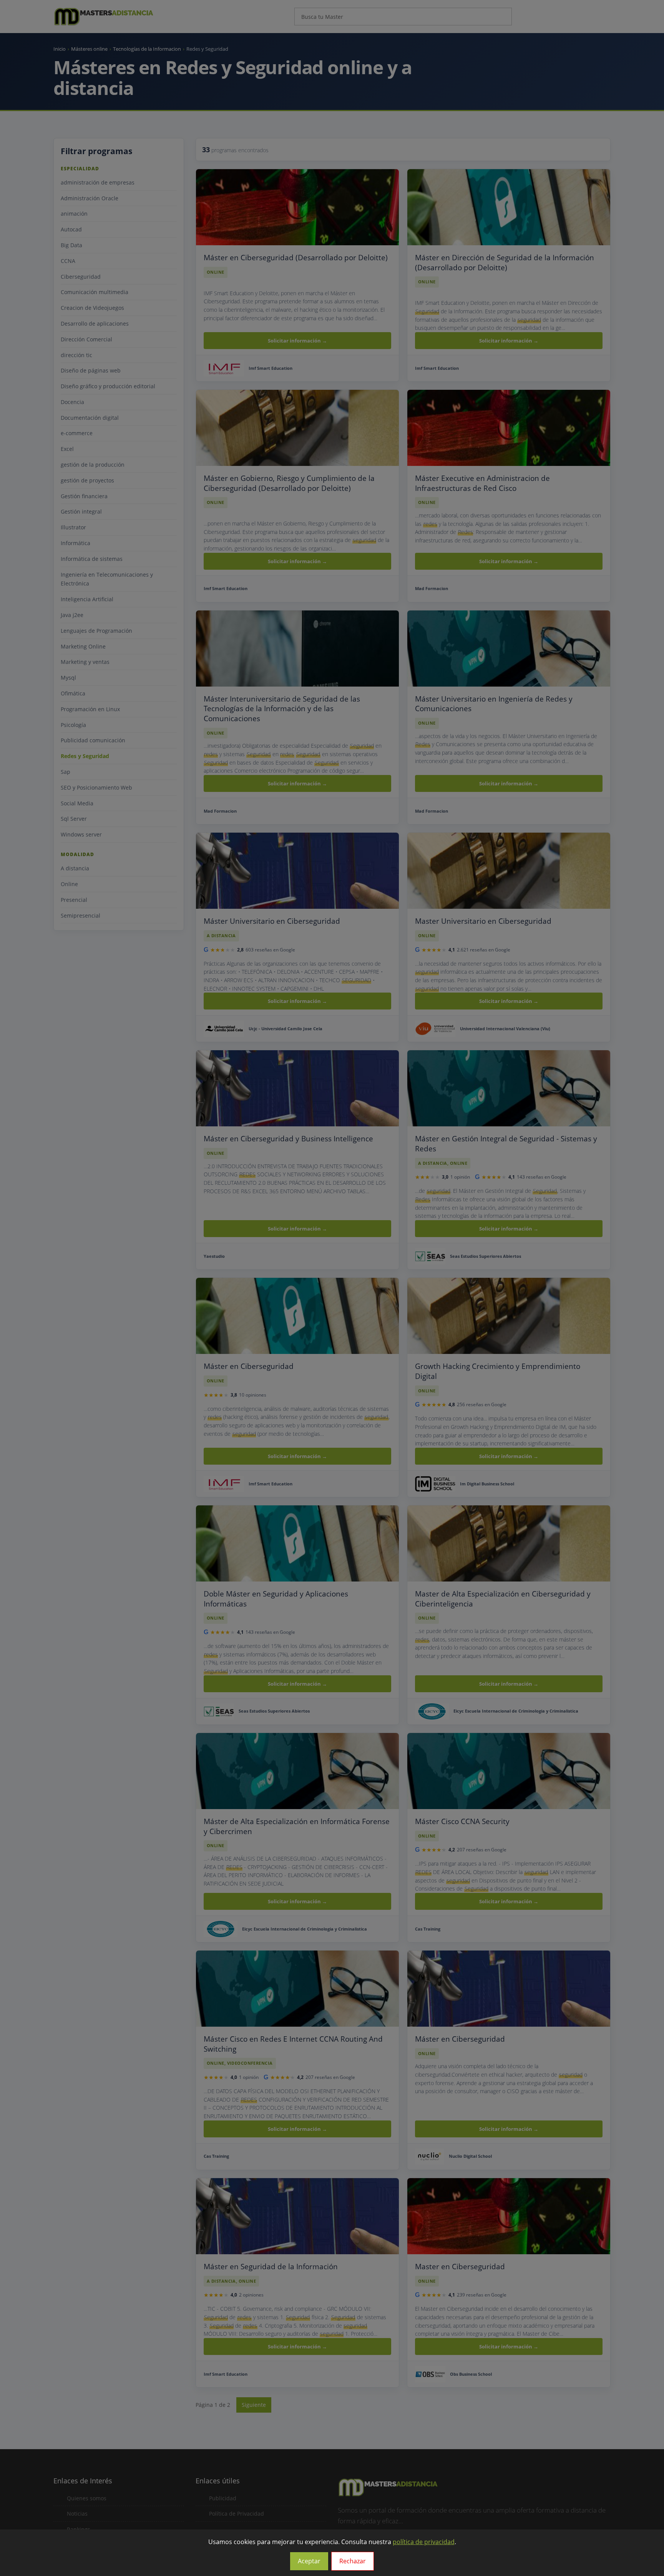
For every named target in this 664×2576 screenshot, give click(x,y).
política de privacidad (424, 2542)
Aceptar (309, 2561)
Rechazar (353, 2561)
